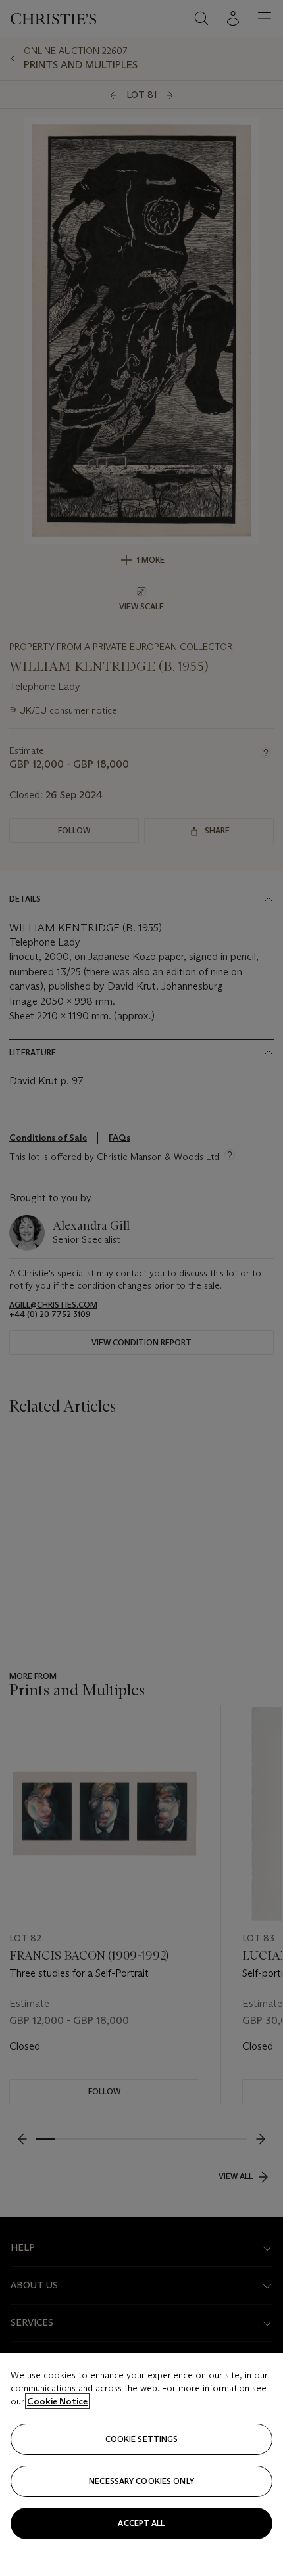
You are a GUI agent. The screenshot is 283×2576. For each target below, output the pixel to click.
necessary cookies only (141, 2481)
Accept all (141, 2523)
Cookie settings (142, 2439)
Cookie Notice (57, 2401)
